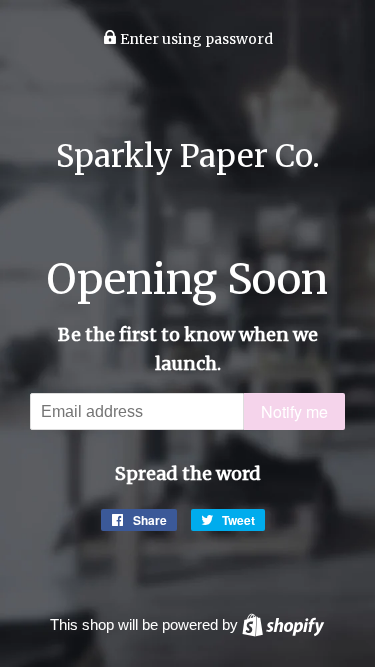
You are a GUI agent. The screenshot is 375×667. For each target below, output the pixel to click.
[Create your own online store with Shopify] (283, 624)
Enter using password (195, 39)
